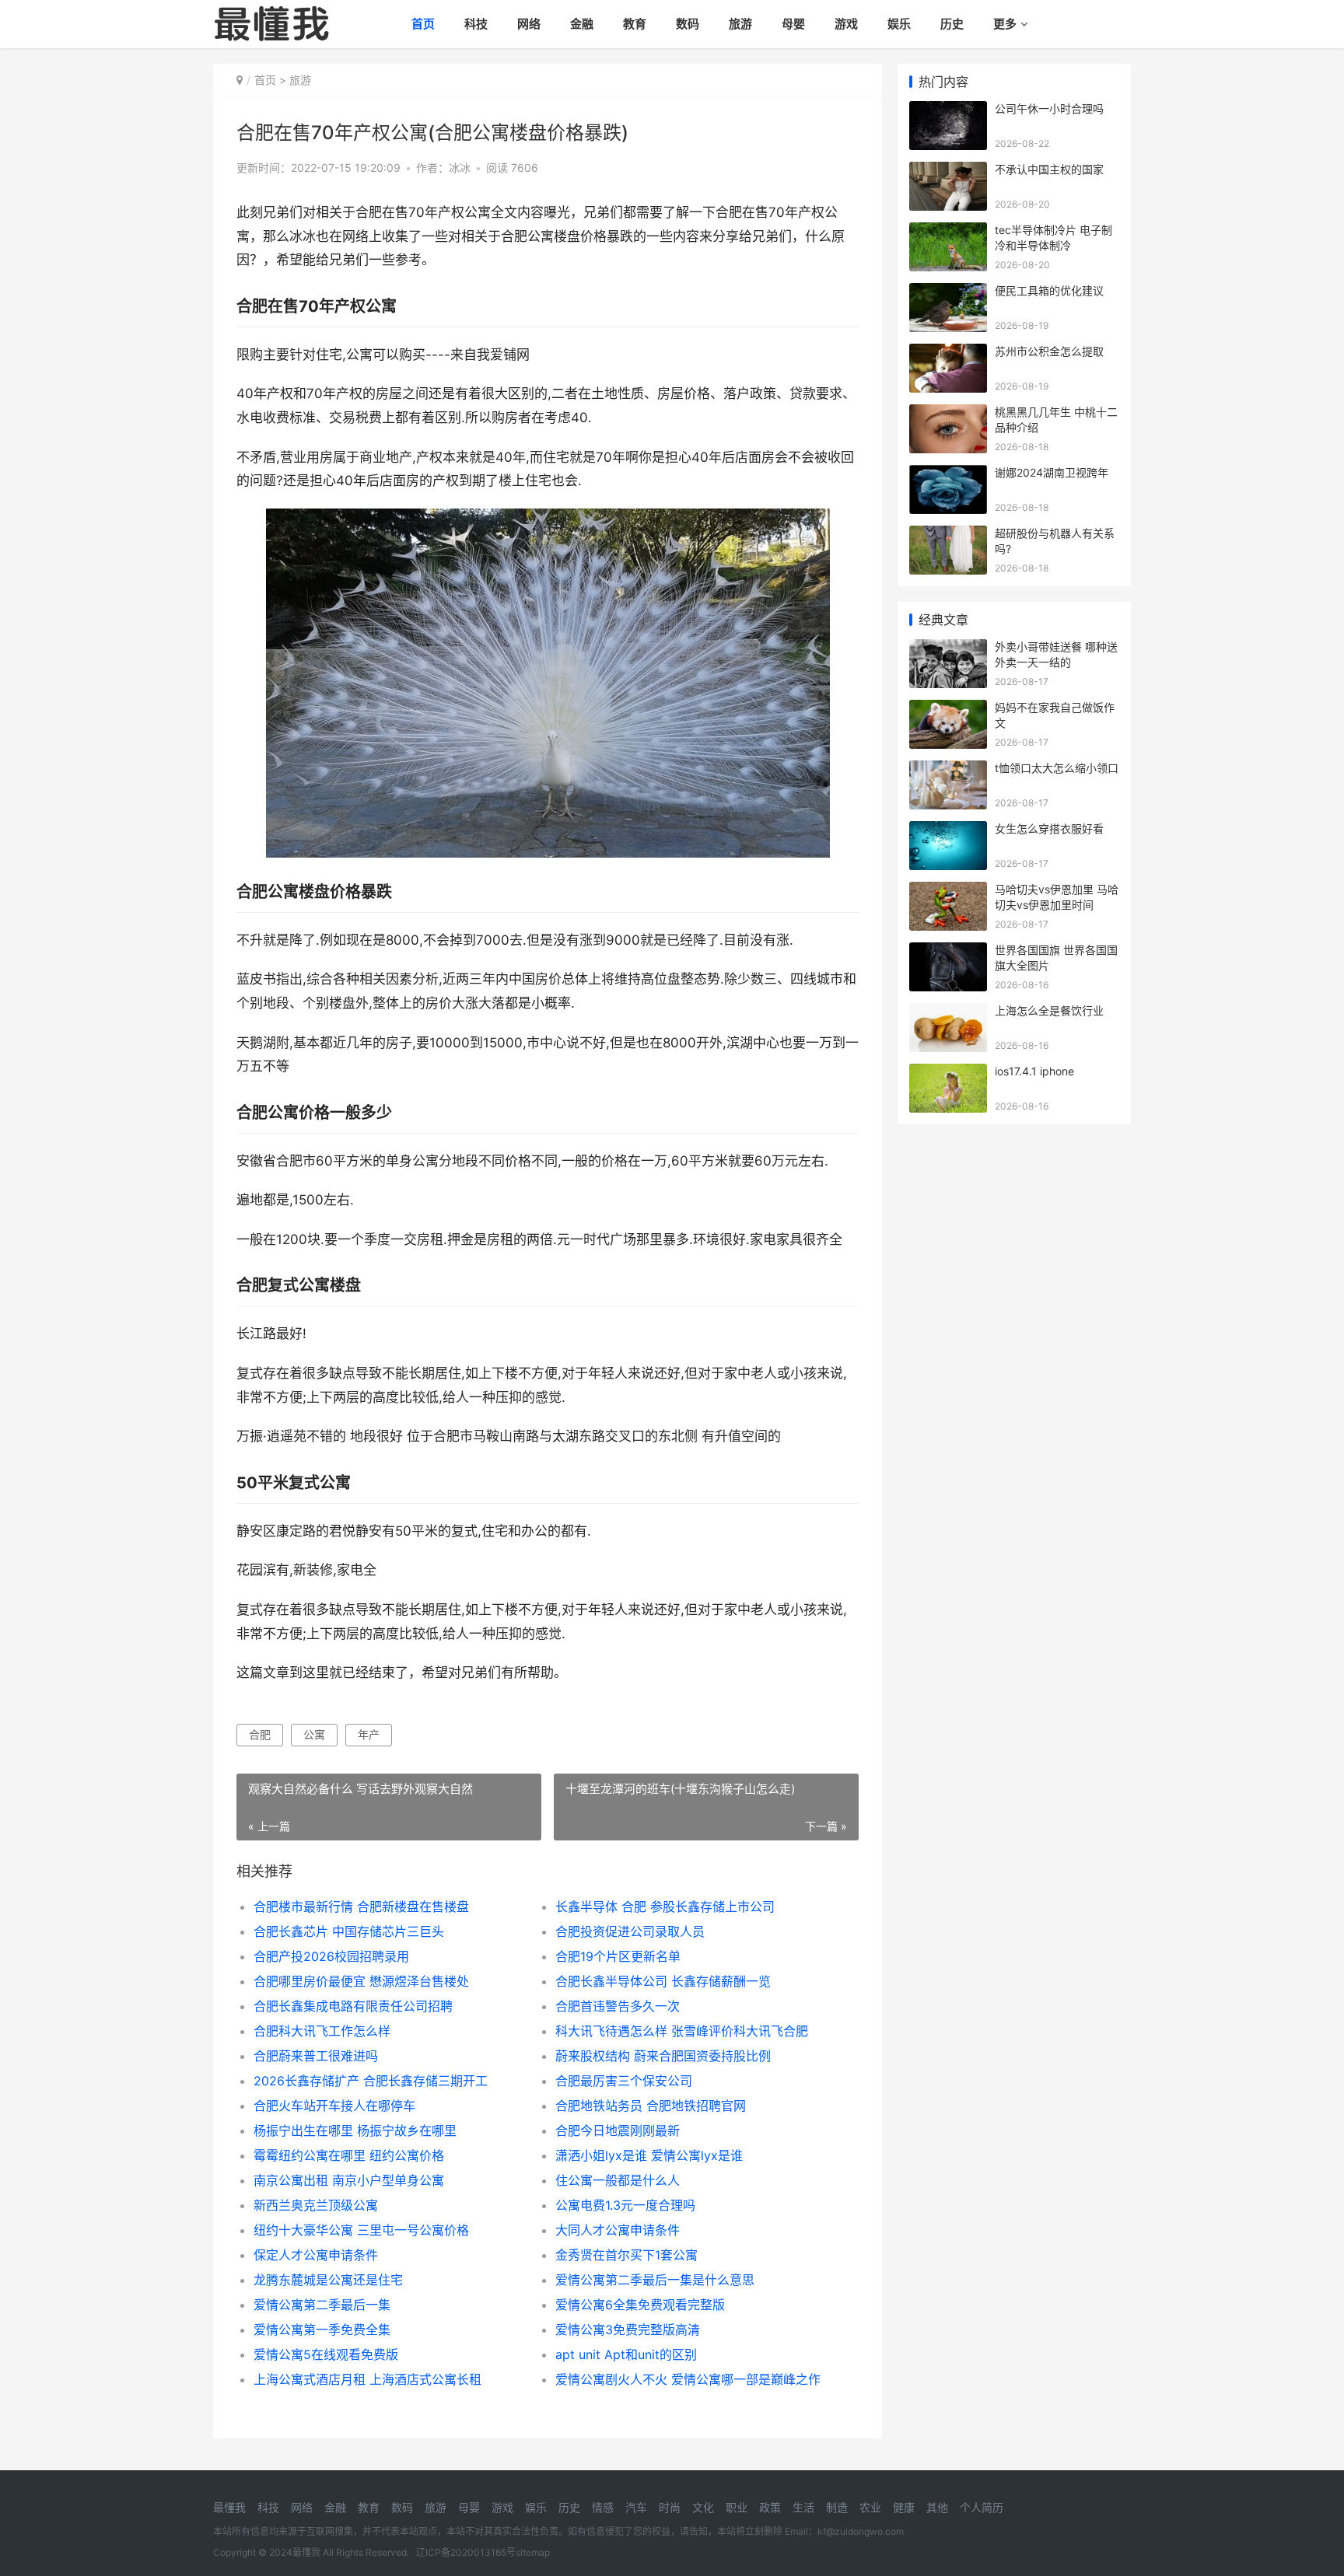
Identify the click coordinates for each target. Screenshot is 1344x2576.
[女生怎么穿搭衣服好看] (948, 831)
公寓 (314, 1734)
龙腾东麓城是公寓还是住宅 (328, 2280)
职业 (737, 2507)
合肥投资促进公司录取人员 (630, 1931)
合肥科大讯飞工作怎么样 (322, 2031)
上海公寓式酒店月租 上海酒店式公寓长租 (367, 2379)
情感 (603, 2507)
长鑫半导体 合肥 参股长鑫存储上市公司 (665, 1907)
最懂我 (229, 2507)
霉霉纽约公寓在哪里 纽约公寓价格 (349, 2155)
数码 (688, 24)
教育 (635, 24)
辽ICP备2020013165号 (466, 2552)
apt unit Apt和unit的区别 (626, 2354)
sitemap (533, 2552)
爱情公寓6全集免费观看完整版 (640, 2305)
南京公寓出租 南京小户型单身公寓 (349, 2180)
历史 (952, 24)
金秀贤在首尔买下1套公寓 (626, 2255)
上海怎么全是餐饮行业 (1049, 1010)
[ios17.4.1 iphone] (948, 1073)
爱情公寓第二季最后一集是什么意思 (655, 2280)
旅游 (740, 24)
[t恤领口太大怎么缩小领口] (948, 770)
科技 (476, 24)
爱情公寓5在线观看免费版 (326, 2354)
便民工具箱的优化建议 (1049, 290)
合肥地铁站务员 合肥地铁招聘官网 (651, 2106)
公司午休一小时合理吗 (1049, 108)
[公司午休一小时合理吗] (948, 111)
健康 (904, 2507)
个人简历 (982, 2507)
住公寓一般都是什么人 (618, 2180)
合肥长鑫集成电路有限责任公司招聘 (353, 2006)
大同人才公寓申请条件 (618, 2230)
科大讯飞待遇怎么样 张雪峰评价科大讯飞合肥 (682, 2031)
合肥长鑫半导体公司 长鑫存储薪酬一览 (663, 1981)
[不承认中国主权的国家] (948, 171)
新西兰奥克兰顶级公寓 (316, 2205)
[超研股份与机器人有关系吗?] (948, 535)
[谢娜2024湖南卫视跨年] (948, 475)
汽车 (636, 2507)
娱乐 (899, 24)
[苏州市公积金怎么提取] (948, 353)
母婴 (793, 24)
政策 (770, 2507)
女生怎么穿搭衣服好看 (1049, 828)
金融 (582, 24)
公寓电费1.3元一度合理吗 (625, 2205)
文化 (703, 2507)
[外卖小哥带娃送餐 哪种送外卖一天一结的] (948, 649)
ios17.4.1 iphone (1034, 1071)
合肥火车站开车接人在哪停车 (334, 2106)
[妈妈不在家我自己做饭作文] (948, 710)
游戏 (846, 24)
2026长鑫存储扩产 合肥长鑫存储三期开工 (371, 2081)
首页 (423, 24)
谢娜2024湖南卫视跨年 (1052, 472)
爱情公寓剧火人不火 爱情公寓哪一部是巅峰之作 (688, 2379)
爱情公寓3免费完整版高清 (628, 2330)
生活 (803, 2507)
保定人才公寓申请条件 (316, 2255)
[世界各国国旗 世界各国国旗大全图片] (948, 952)
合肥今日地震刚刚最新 (618, 2130)
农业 (870, 2507)
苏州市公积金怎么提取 (1049, 351)
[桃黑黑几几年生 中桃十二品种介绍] (948, 414)
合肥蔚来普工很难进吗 (316, 2056)
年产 (369, 1734)
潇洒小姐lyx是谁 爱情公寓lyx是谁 (649, 2155)
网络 (529, 24)
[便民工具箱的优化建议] (948, 293)
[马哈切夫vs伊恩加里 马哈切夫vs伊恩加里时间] (948, 891)
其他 (937, 2507)
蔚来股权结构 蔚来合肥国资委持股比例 (663, 2056)
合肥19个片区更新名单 (618, 1956)
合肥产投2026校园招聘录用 (331, 1956)
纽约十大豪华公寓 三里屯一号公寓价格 (361, 2230)
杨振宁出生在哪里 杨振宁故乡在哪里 (355, 2130)
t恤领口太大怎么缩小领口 (1057, 768)
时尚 (670, 2507)
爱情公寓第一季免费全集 (322, 2330)
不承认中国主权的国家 (1049, 169)
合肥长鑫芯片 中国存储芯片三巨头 (349, 1931)
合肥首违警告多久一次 (618, 2006)
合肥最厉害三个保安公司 (624, 2081)
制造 (837, 2507)
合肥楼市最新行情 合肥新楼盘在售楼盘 (361, 1907)
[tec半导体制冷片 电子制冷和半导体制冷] (948, 232)
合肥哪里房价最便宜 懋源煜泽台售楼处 (361, 1981)
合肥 (260, 1734)
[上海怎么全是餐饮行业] (948, 1013)
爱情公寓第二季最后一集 (322, 2305)
